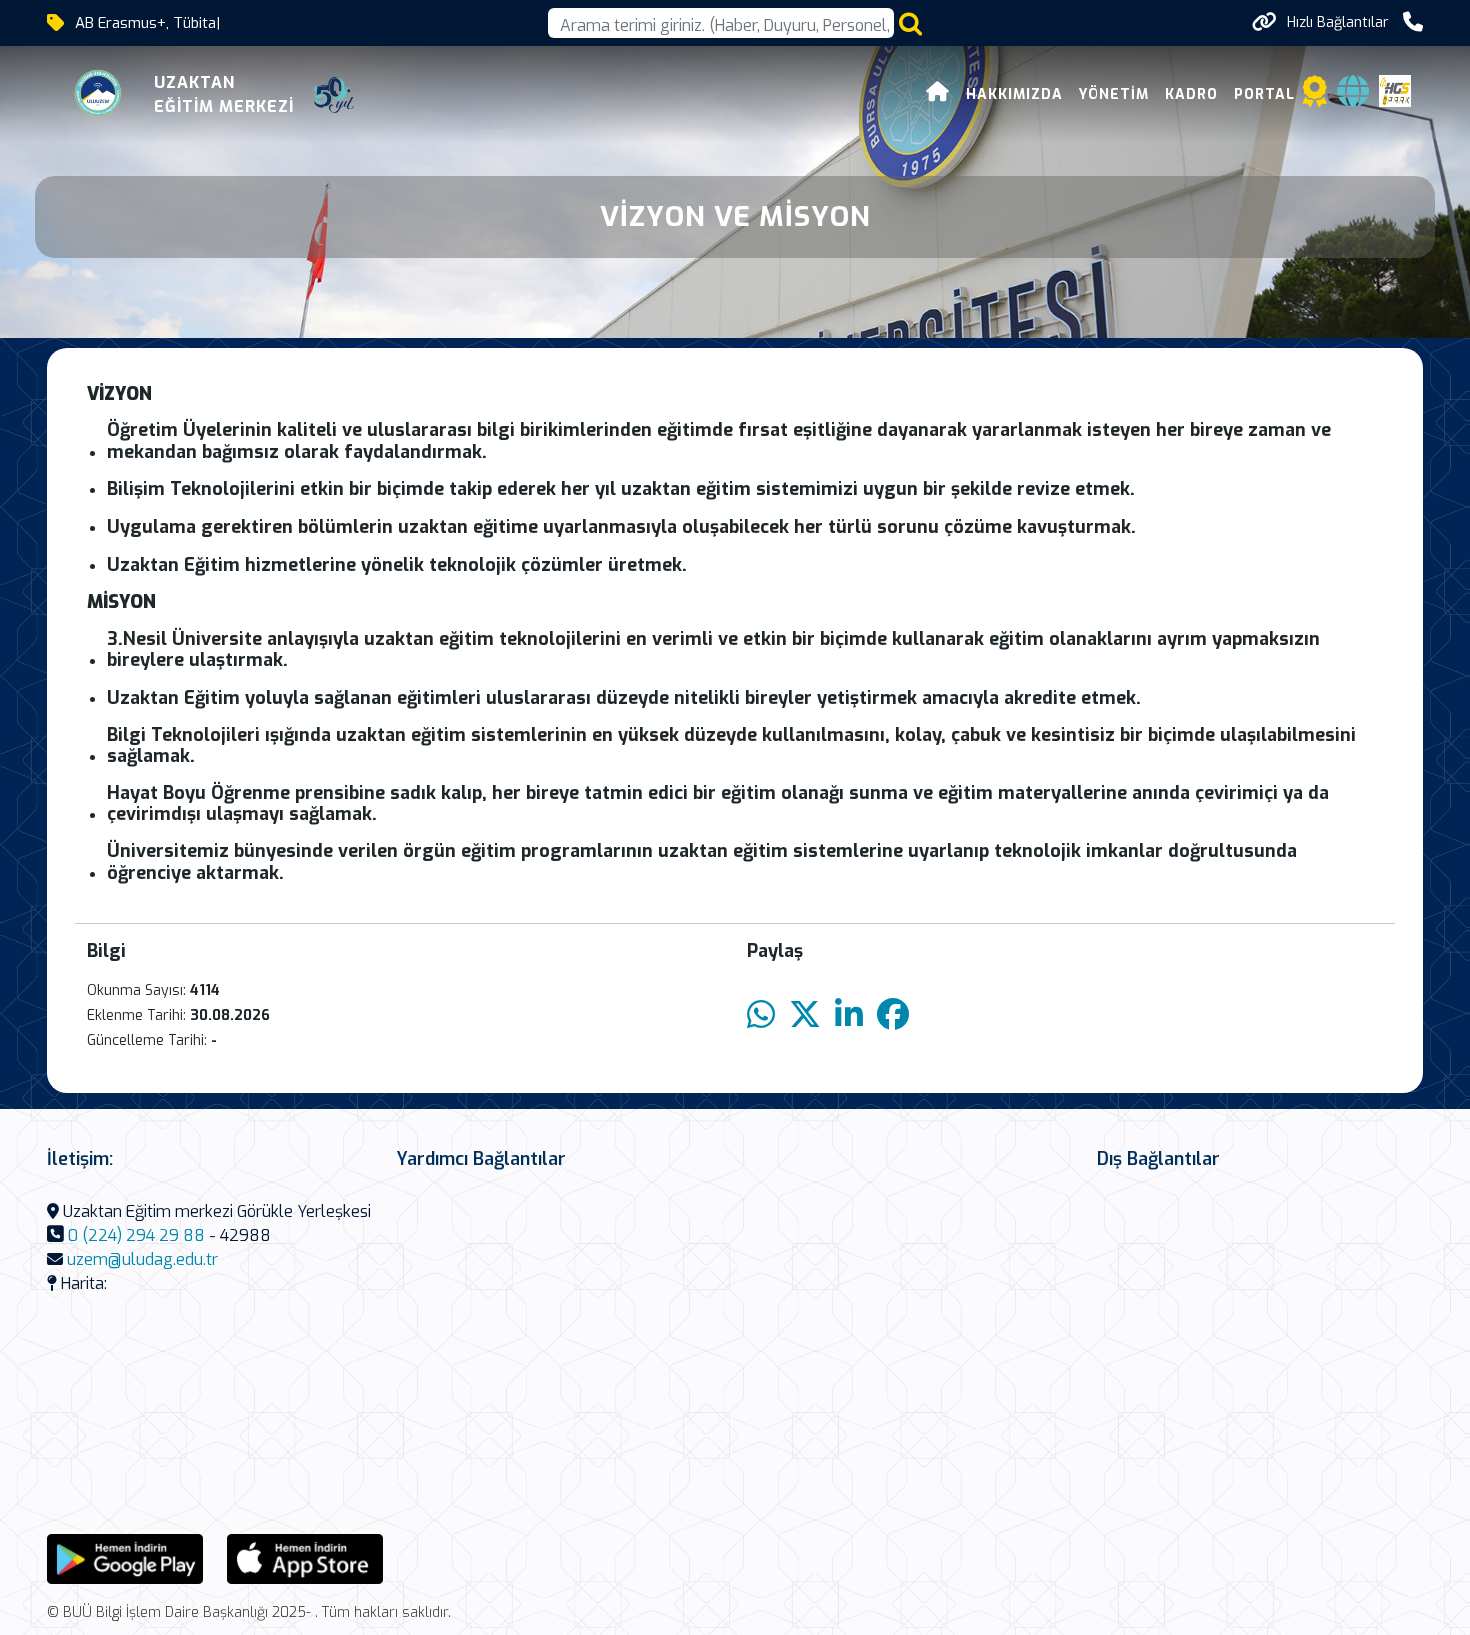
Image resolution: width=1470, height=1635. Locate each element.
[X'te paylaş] (805, 1015)
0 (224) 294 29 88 (136, 1235)
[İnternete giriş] (1353, 97)
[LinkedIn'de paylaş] (849, 1015)
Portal (1264, 94)
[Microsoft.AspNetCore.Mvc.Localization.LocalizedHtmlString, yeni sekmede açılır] (125, 1558)
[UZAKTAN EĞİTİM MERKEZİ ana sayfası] (99, 95)
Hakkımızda (1014, 94)
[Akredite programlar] (1315, 97)
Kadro (1191, 94)
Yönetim (1114, 94)
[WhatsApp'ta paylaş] (761, 1015)
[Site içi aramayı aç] (910, 23)
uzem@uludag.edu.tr (142, 1259)
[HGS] (1395, 89)
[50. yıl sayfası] (334, 95)
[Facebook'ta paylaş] (893, 1015)
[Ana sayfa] (938, 94)
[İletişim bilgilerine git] (1413, 22)
